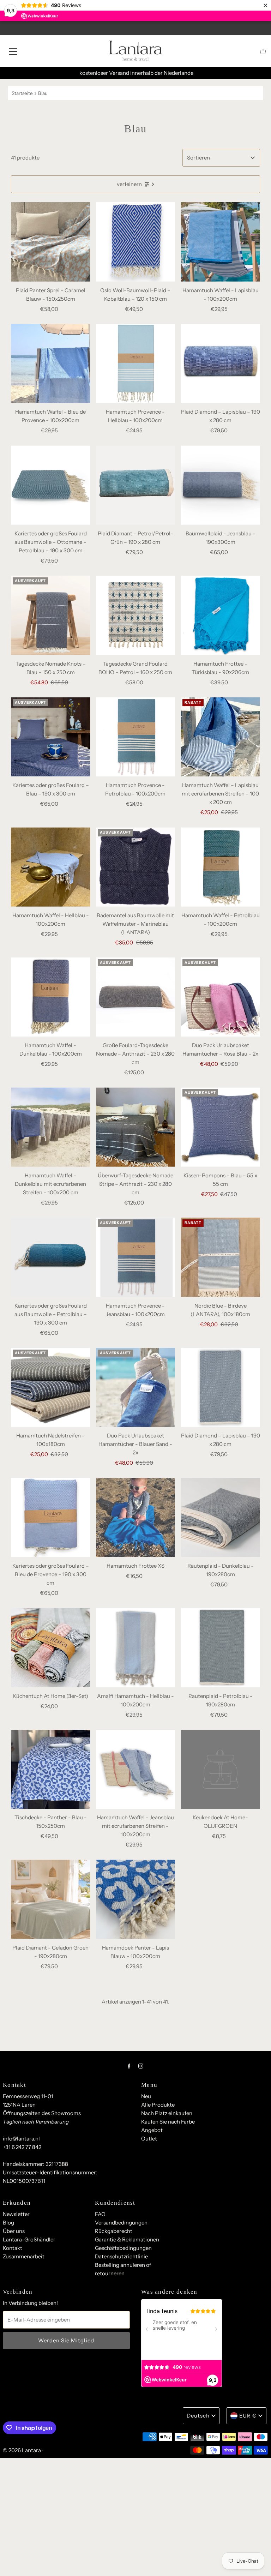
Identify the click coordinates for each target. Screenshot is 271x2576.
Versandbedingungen (121, 2223)
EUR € (248, 2416)
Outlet (149, 2139)
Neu (146, 2096)
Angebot (152, 2130)
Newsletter (16, 2214)
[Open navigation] (13, 51)
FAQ (100, 2214)
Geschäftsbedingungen (123, 2248)
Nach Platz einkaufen (167, 2113)
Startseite (22, 93)
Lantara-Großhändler (29, 2239)
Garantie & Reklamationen (127, 2239)
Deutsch (198, 2416)
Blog (8, 2223)
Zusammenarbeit (24, 2256)
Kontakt (13, 2248)
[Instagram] (141, 2066)
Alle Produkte (158, 2105)
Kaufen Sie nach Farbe (168, 2122)
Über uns (14, 2231)
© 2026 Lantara (22, 2450)
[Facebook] (129, 2066)
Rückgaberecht (114, 2231)
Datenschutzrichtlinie (121, 2256)
